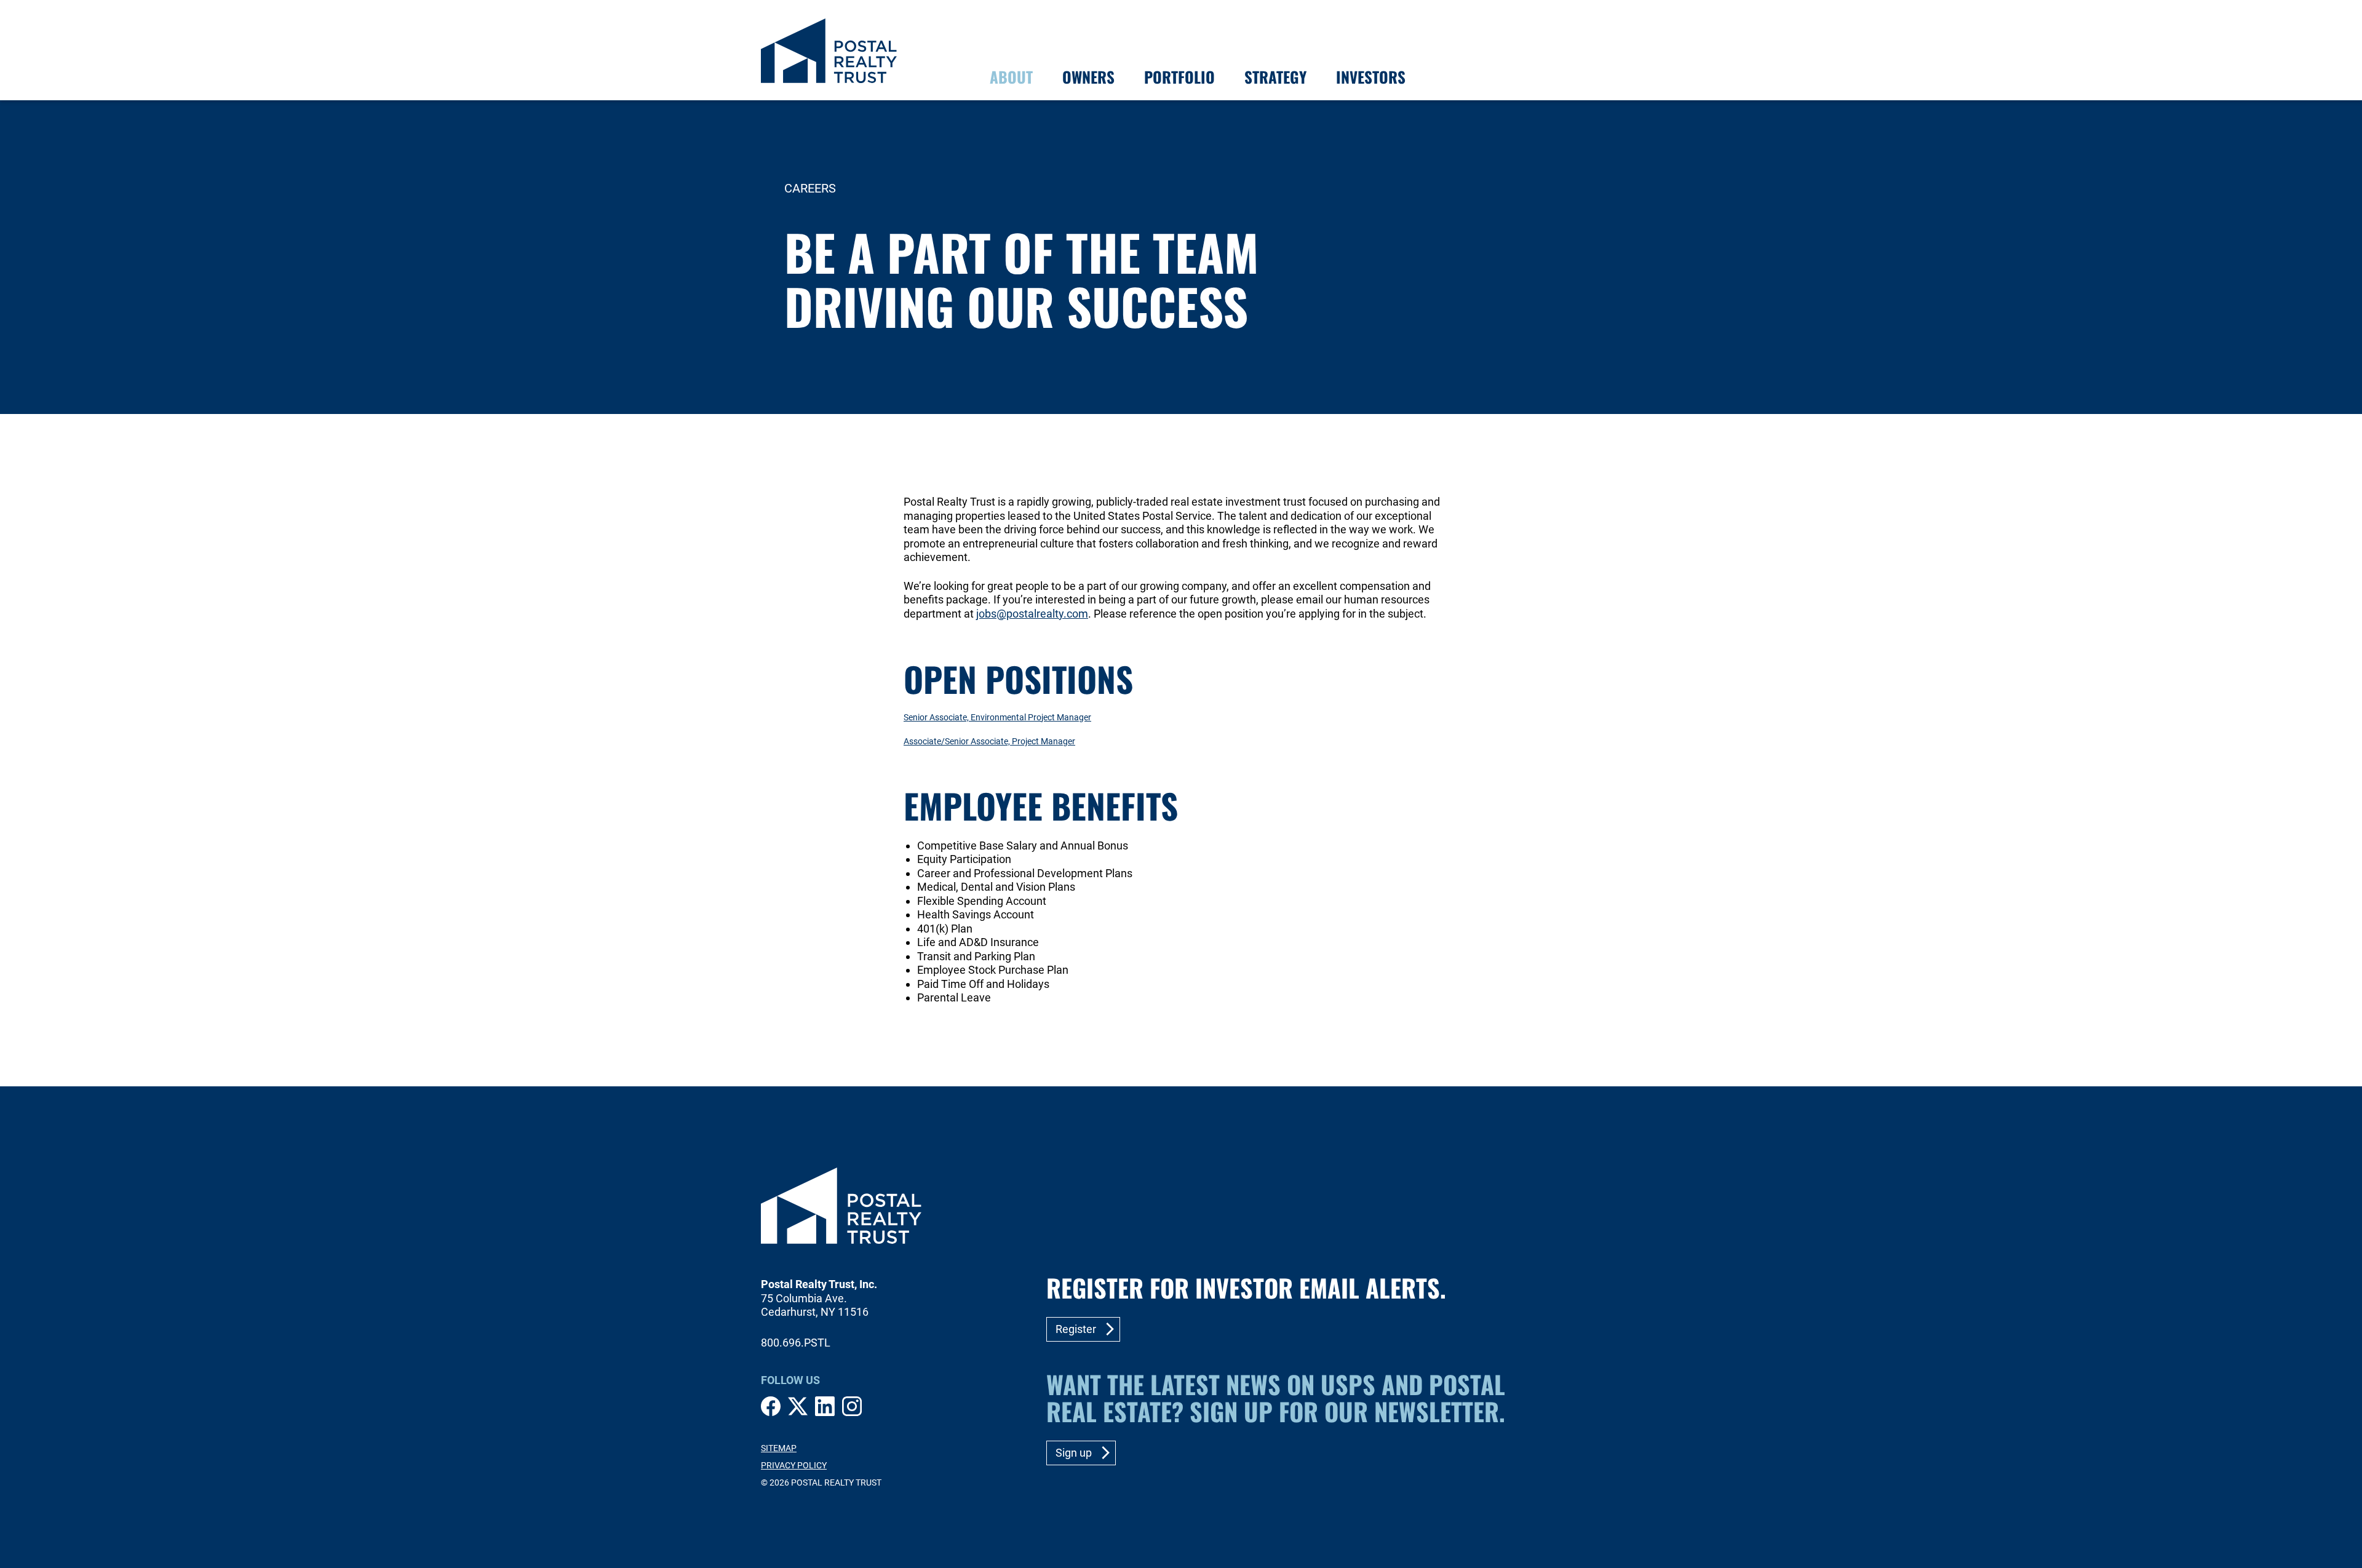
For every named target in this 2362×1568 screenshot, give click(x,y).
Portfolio (1179, 77)
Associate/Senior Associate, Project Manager (989, 742)
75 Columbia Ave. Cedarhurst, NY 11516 (815, 1305)
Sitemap (779, 1448)
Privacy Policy (794, 1465)
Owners (1088, 77)
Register (1076, 1329)
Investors (1371, 77)
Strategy (1275, 77)
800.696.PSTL (796, 1343)
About (1011, 77)
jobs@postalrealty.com (1032, 614)
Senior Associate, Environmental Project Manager (997, 718)
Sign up (1074, 1453)
